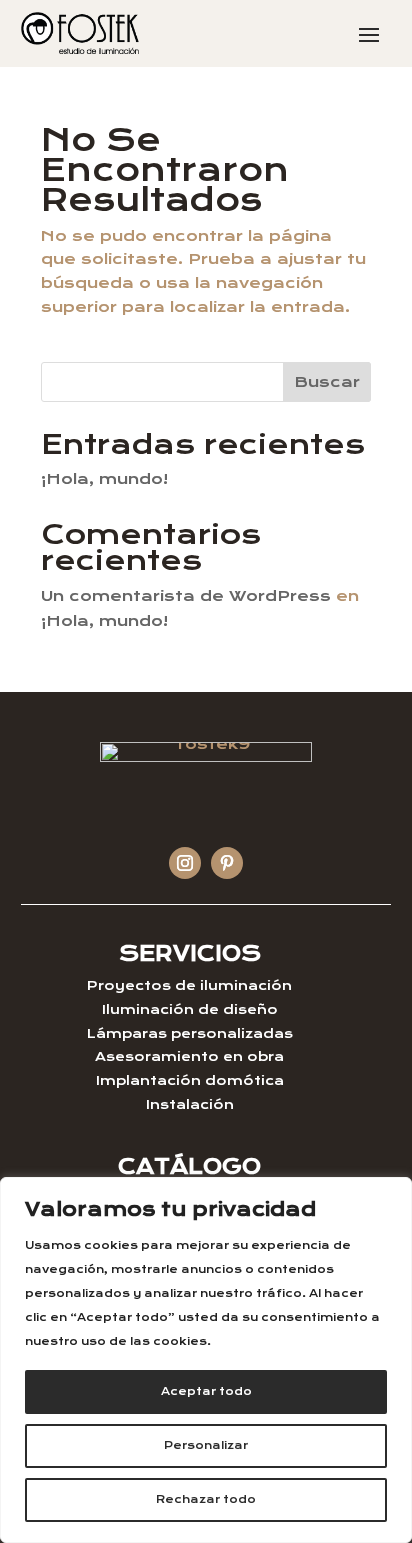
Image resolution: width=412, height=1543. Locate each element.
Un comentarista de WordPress (186, 596)
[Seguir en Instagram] (185, 863)
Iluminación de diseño (190, 1009)
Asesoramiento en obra (189, 1056)
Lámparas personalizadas (190, 1033)
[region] (206, 1360)
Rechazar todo (206, 1499)
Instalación (190, 1104)
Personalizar (206, 1445)
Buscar (327, 382)
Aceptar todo (206, 1391)
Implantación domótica (190, 1080)
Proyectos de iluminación (189, 985)
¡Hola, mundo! (104, 479)
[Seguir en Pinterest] (227, 863)
